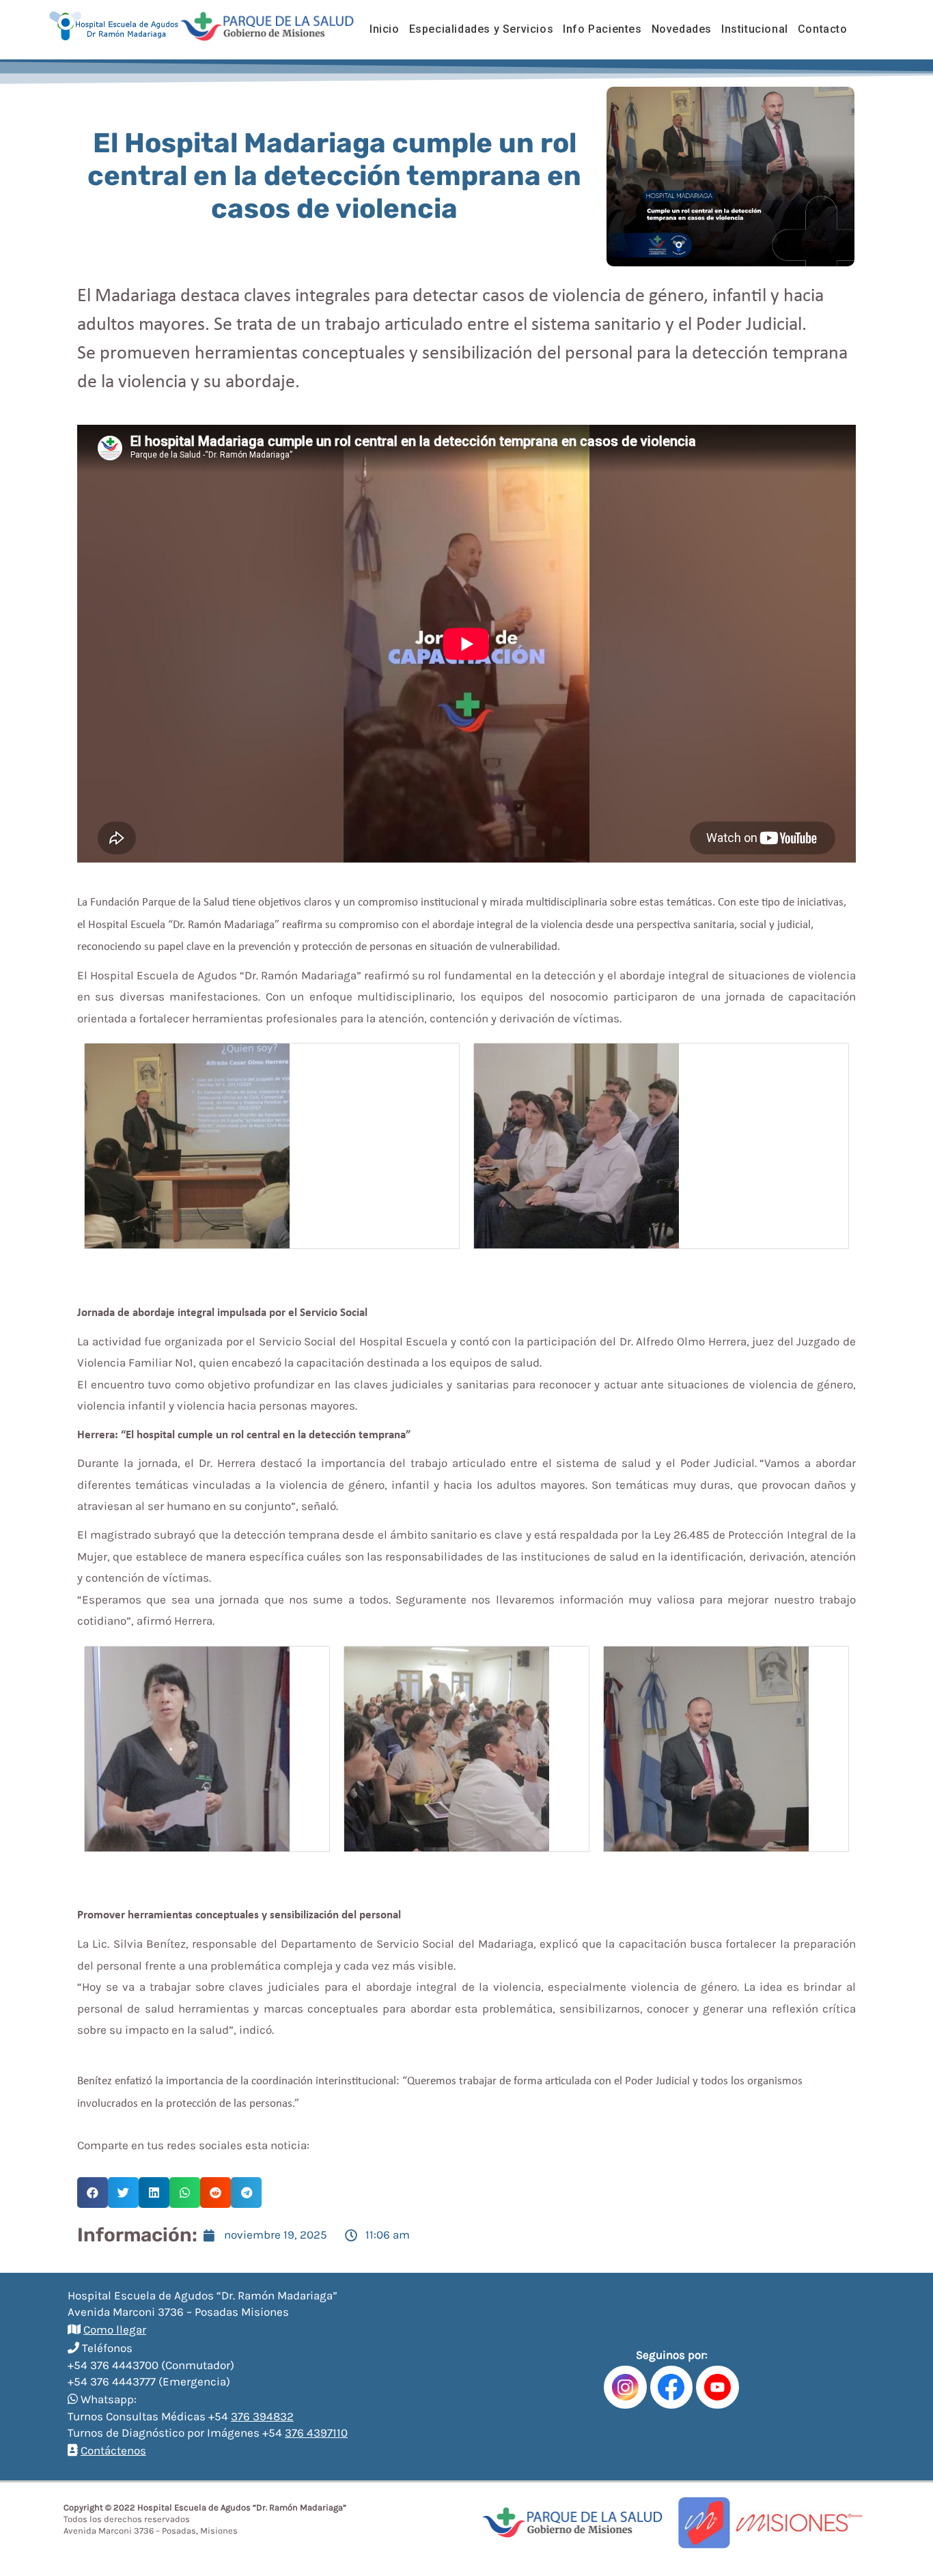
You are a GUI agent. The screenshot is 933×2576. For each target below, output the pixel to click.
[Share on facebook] (93, 2193)
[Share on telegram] (246, 2193)
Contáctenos (113, 2450)
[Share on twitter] (123, 2193)
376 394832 (262, 2416)
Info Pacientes (602, 29)
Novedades (682, 29)
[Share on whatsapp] (185, 2193)
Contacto (823, 29)
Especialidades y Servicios (482, 29)
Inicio (385, 29)
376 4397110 (316, 2433)
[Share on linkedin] (154, 2193)
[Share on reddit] (215, 2193)
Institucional (755, 29)
